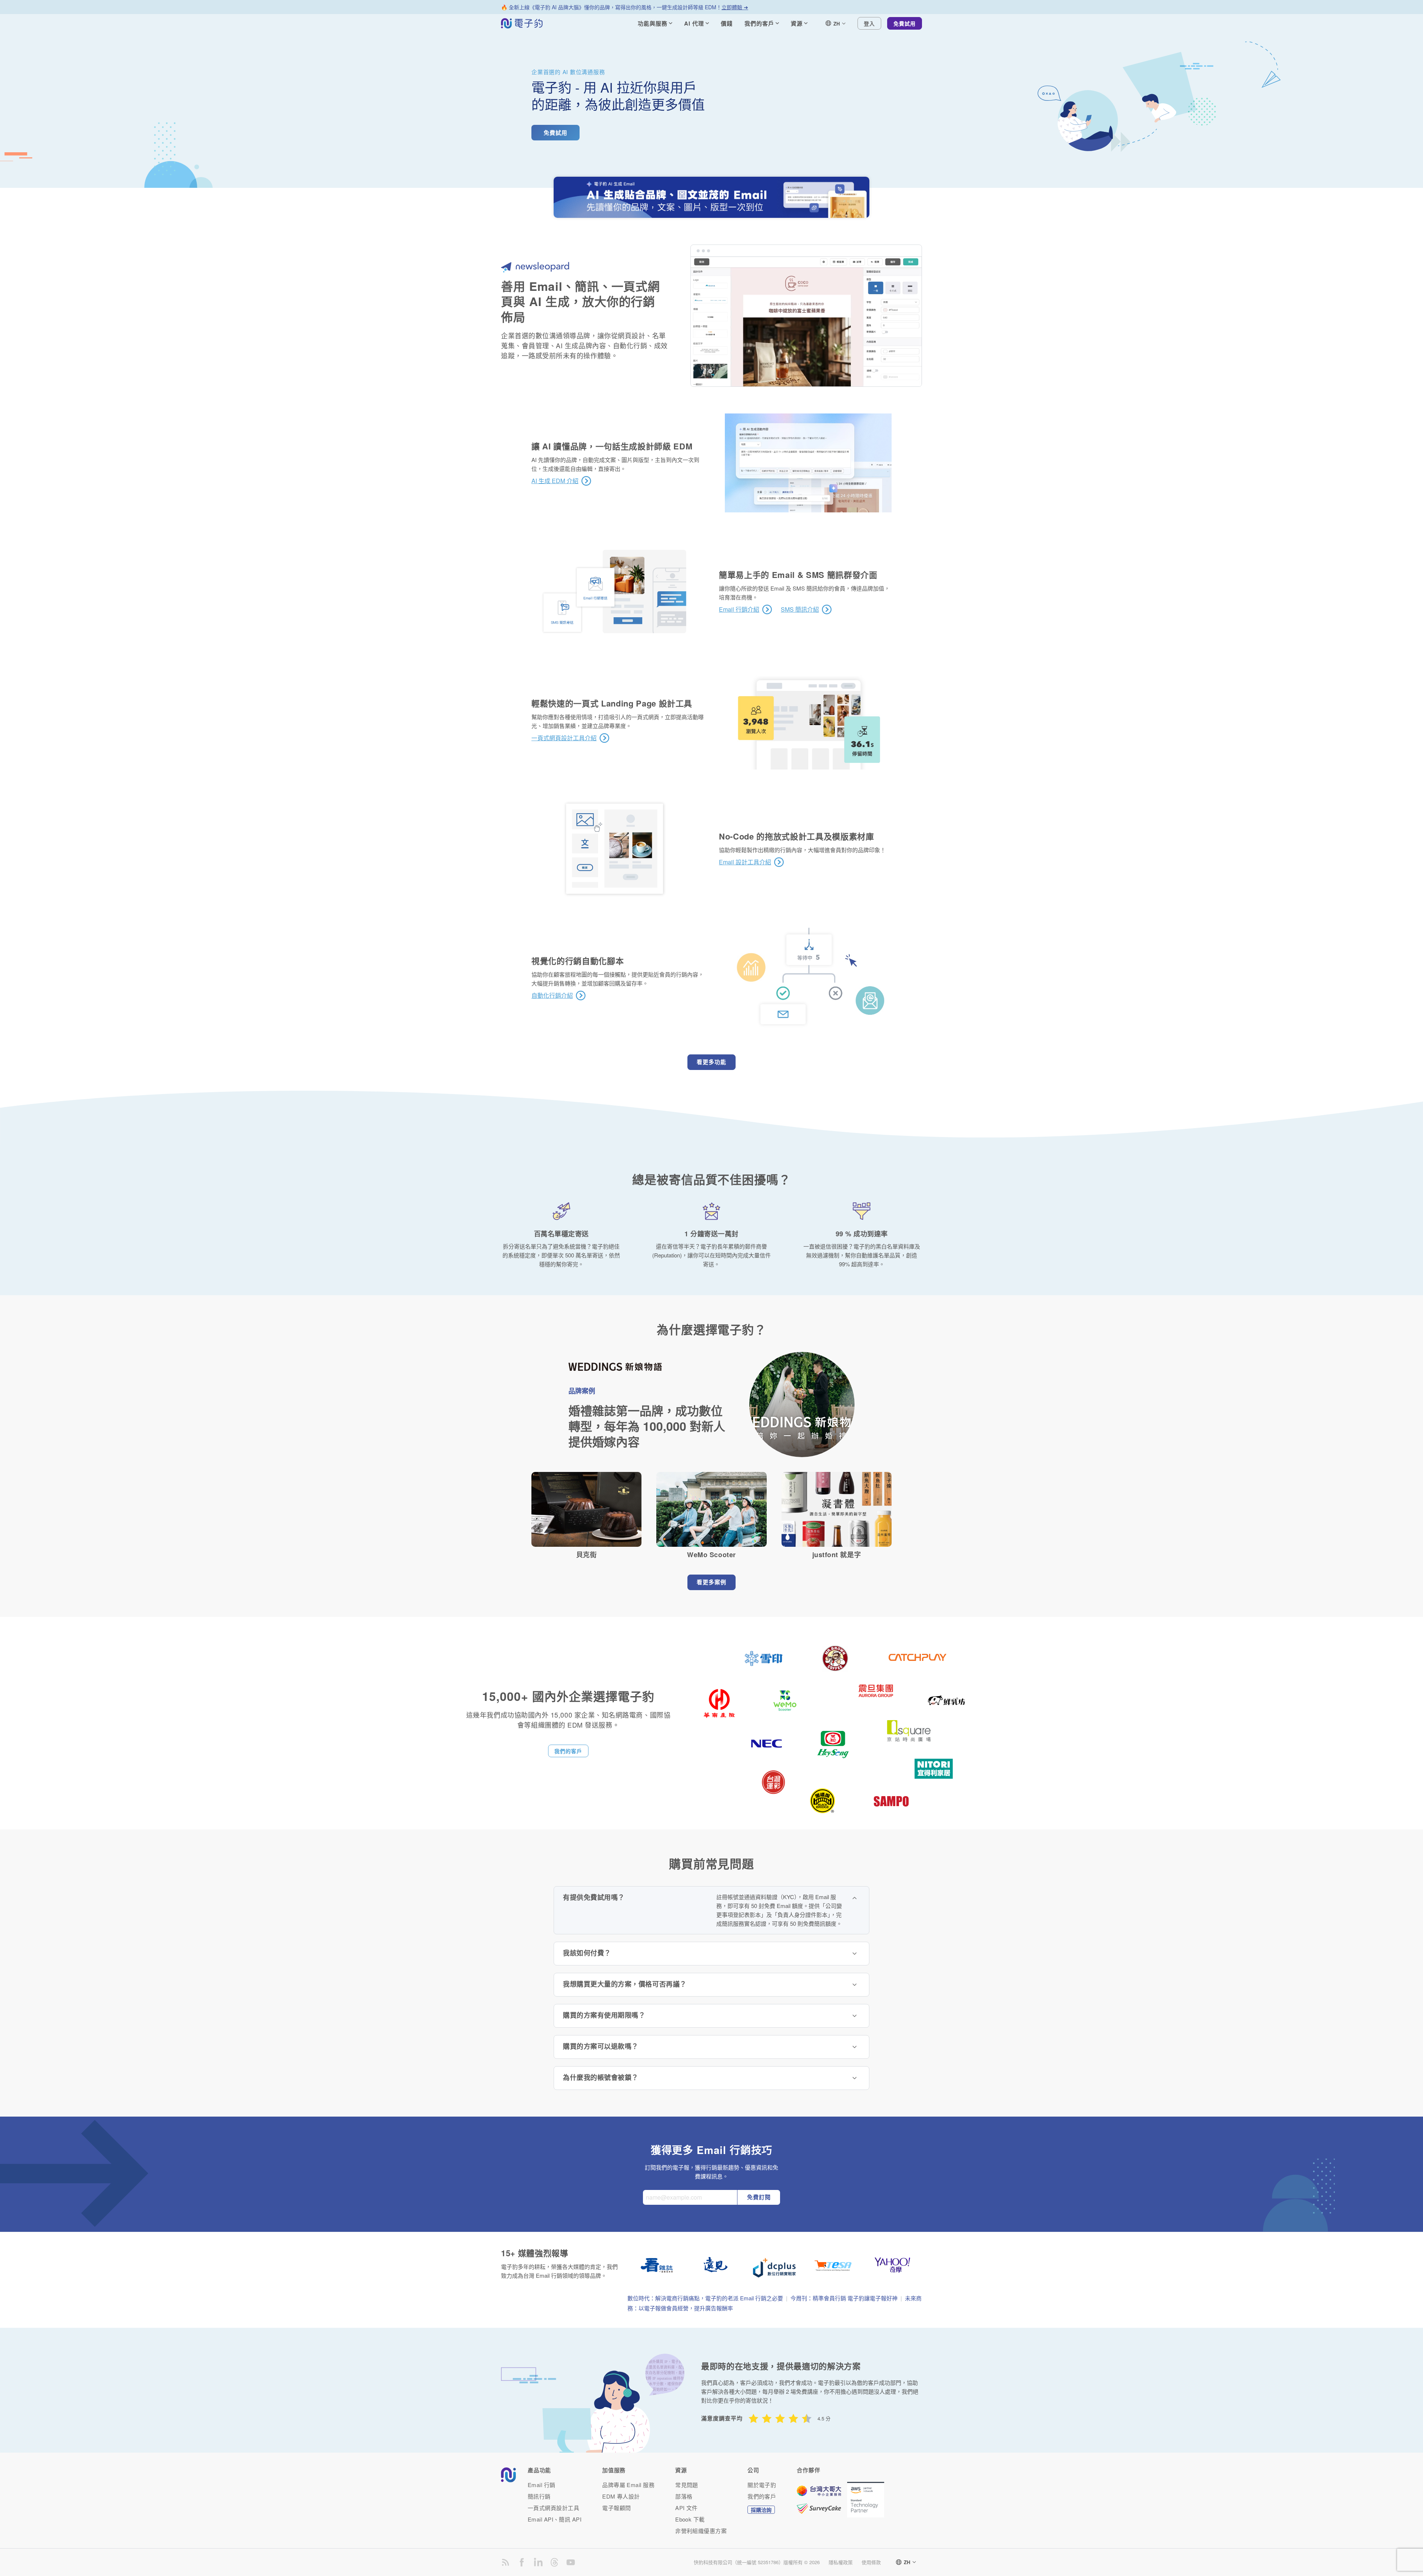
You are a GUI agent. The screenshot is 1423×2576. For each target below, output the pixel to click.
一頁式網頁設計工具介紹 (564, 738)
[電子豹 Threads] (554, 2562)
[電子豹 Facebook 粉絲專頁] (522, 2562)
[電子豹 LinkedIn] (538, 2562)
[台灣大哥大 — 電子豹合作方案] (822, 2494)
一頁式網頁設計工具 (553, 2508)
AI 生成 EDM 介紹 (555, 481)
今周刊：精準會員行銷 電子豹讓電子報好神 (844, 2298)
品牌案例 (582, 1391)
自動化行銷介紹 (552, 996)
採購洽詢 (761, 2510)
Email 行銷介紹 (739, 609)
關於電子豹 (762, 2485)
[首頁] (522, 23)
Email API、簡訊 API (555, 2519)
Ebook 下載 (690, 2519)
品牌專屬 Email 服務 (628, 2485)
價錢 (727, 23)
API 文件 (686, 2508)
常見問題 (687, 2485)
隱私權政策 (841, 2562)
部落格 (684, 2496)
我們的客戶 (568, 1751)
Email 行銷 (542, 2485)
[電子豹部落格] (505, 2562)
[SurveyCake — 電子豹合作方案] (822, 2509)
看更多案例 (711, 1582)
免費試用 (905, 23)
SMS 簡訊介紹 (800, 609)
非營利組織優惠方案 (701, 2531)
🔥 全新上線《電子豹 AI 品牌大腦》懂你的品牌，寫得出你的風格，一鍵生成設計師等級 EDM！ (625, 7)
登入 (869, 23)
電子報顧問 (616, 2508)
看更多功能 (711, 1062)
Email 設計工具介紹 (745, 862)
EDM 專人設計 (621, 2496)
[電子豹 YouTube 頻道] (571, 2562)
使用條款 (871, 2562)
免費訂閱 (759, 2197)
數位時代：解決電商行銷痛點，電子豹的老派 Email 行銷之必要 (705, 2298)
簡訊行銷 (539, 2496)
